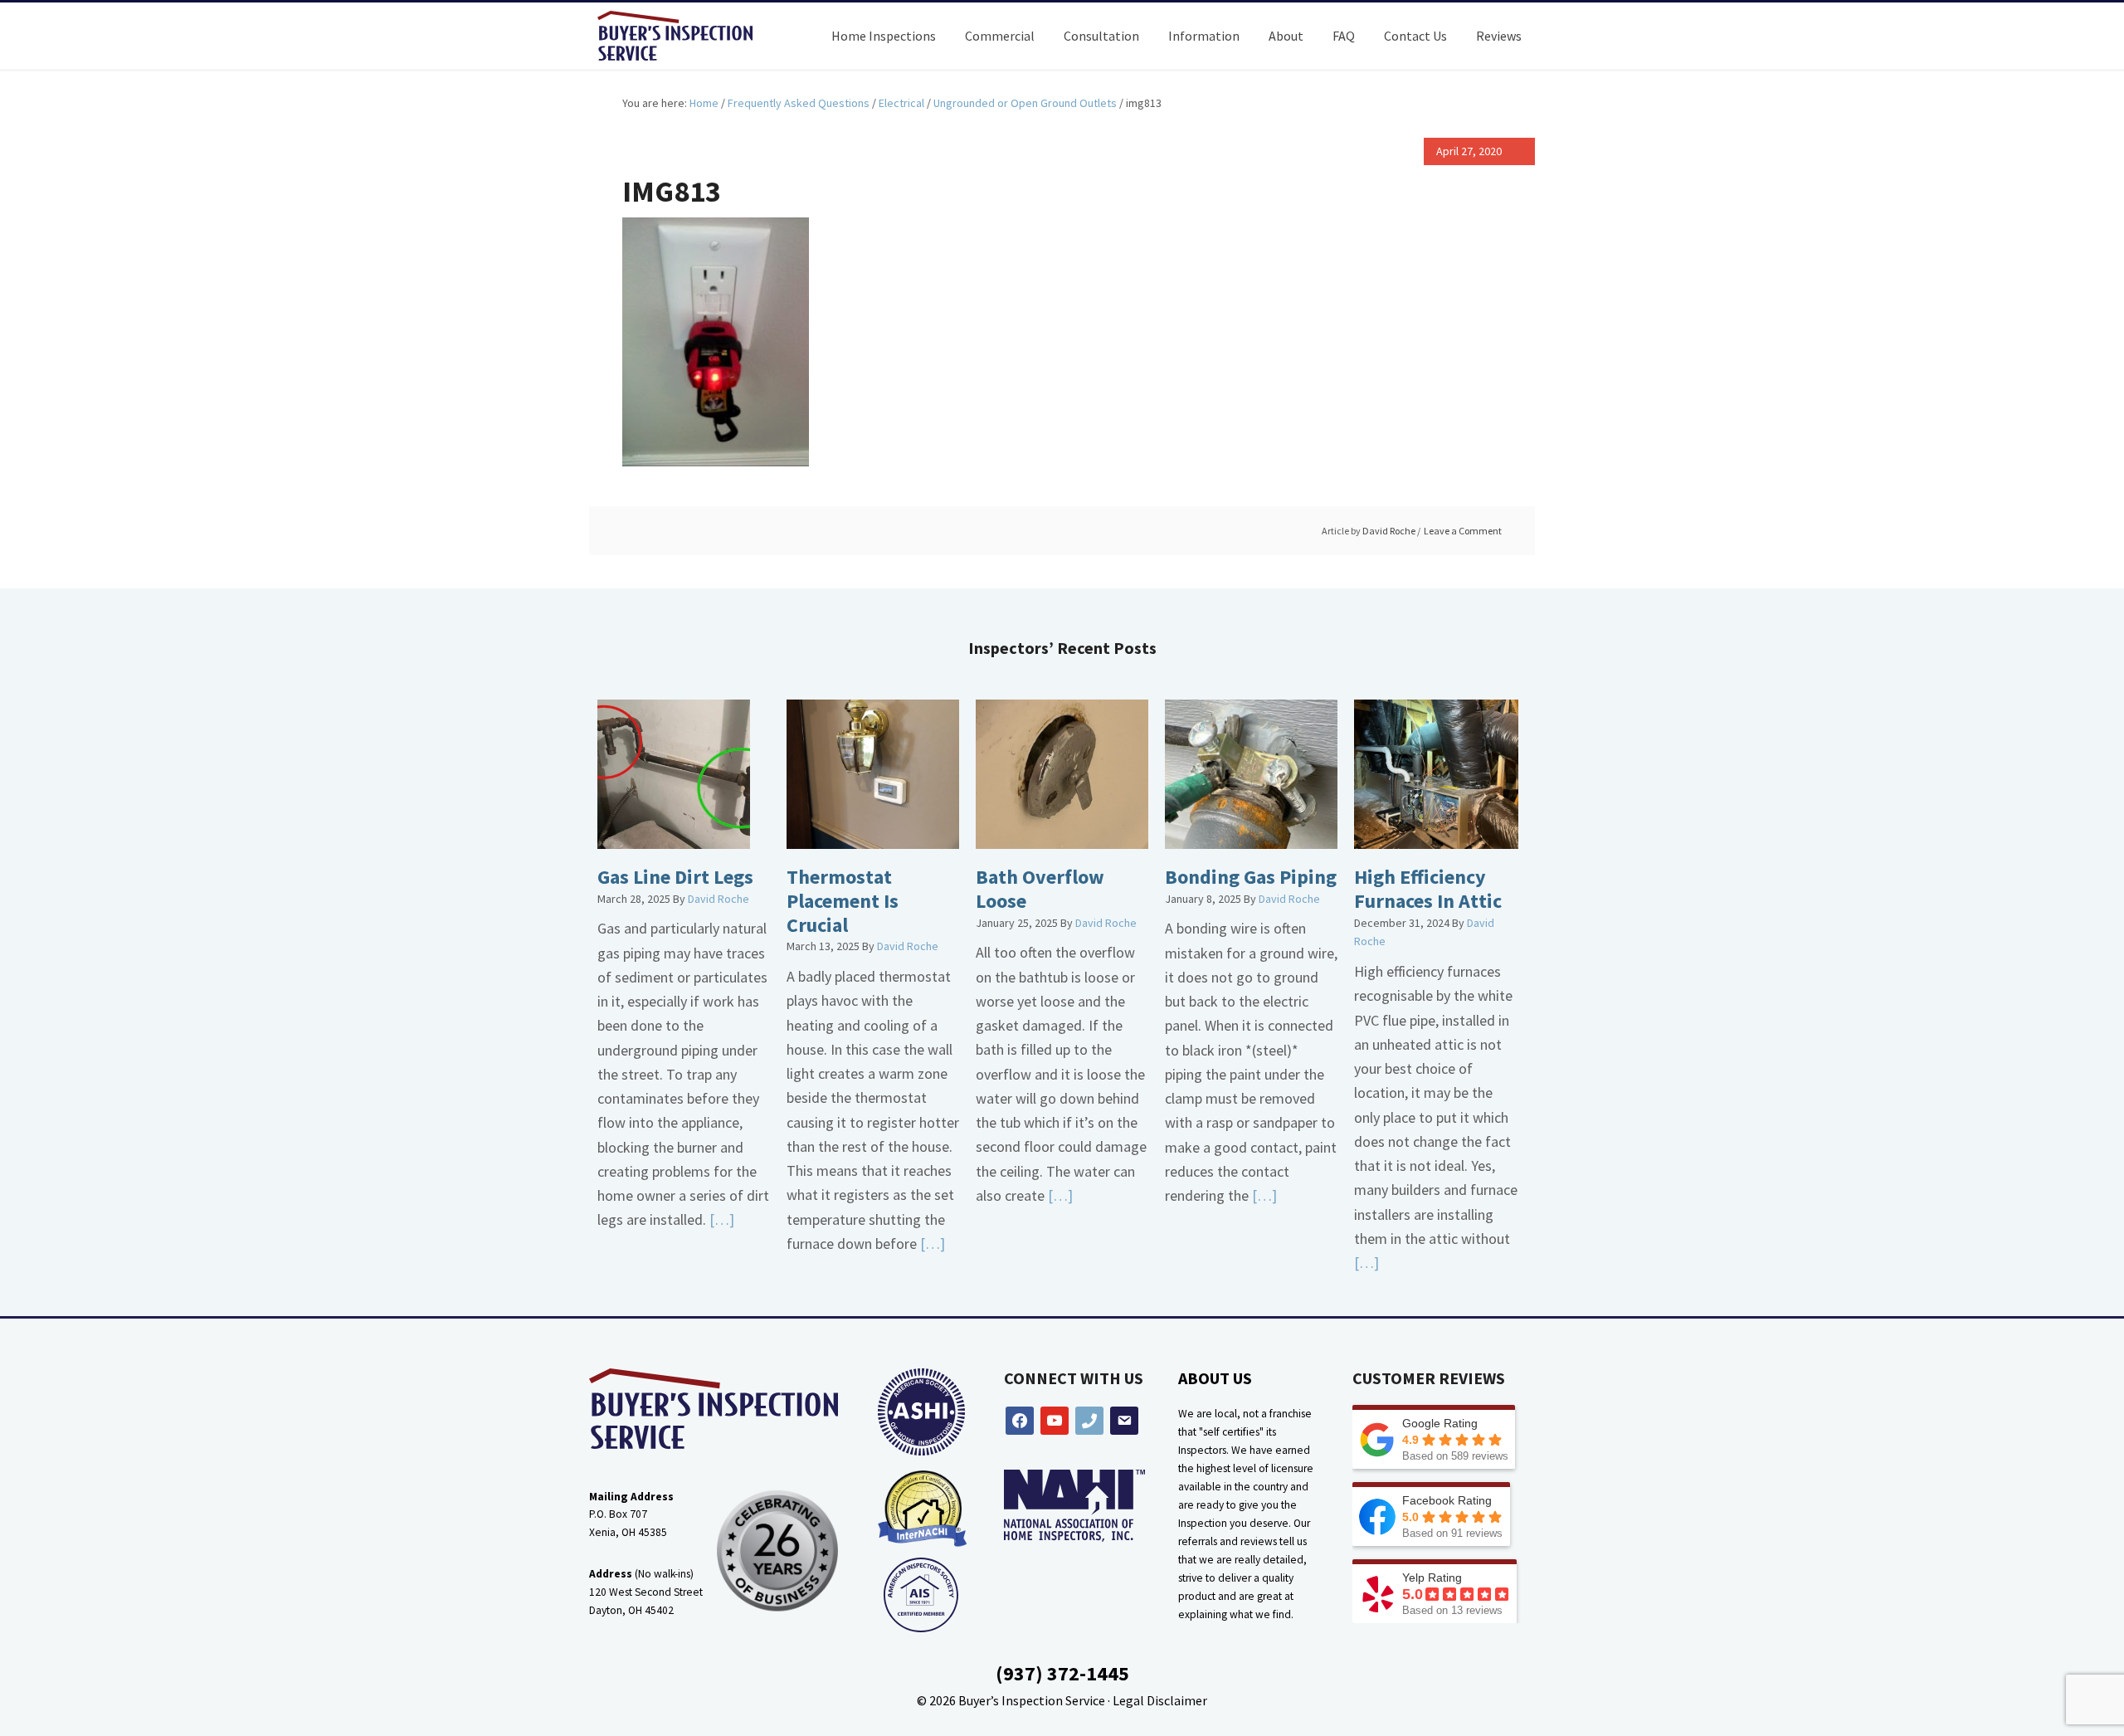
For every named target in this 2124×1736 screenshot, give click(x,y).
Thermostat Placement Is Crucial (843, 901)
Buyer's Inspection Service (689, 36)
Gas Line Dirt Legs (675, 877)
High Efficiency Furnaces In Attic (1428, 889)
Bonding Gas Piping (1251, 877)
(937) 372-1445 (1062, 1673)
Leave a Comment (1463, 531)
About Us (1215, 1378)
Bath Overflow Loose (1040, 889)
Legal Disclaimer (1160, 1700)
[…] (720, 1219)
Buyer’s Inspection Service (1032, 1700)
